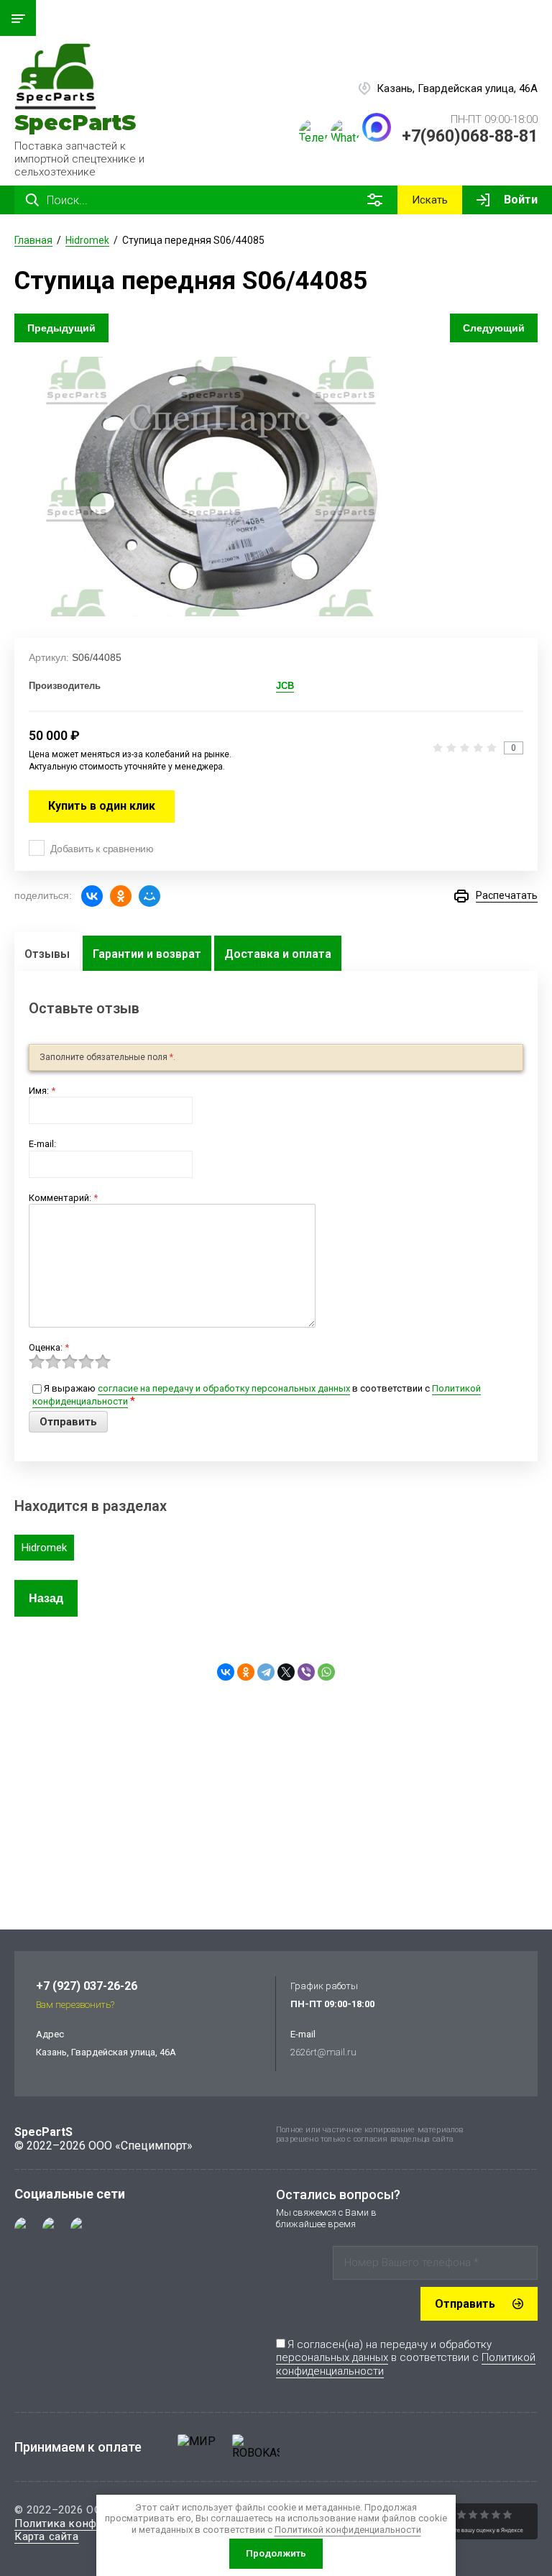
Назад (46, 1598)
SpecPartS (75, 123)
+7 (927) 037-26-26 (87, 1986)
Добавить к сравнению (102, 849)
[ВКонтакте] (92, 896)
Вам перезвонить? (75, 2005)
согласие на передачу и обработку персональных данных (224, 1388)
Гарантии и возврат (147, 954)
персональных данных (332, 2357)
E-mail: (42, 1144)
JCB (285, 686)
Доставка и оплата (278, 954)
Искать (430, 200)
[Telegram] (266, 1672)
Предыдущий (61, 328)
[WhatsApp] (326, 1672)
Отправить (465, 2304)
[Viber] (306, 1672)
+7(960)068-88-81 (470, 136)
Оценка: (49, 1347)
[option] (213, 487)
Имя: (42, 1091)
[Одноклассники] (121, 896)
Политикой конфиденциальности (348, 2530)
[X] (286, 1672)
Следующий (494, 328)
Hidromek (44, 1548)
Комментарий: (63, 1198)
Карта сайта (47, 2536)
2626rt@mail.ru (323, 2052)
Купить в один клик (102, 806)
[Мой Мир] (149, 896)
